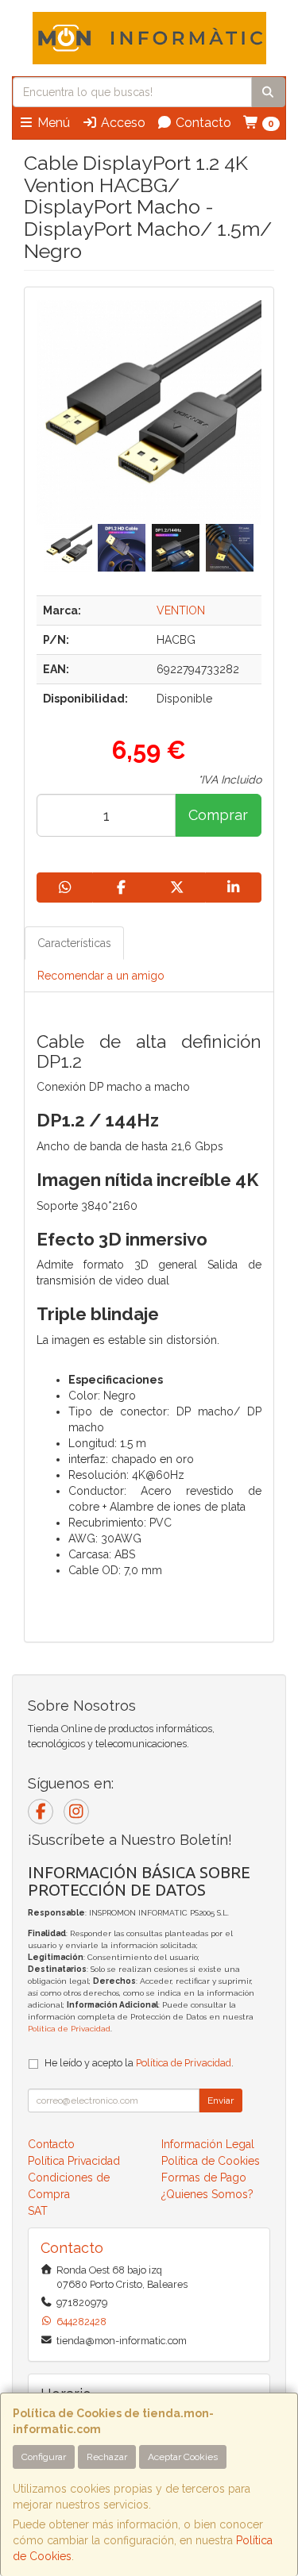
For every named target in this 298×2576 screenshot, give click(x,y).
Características (74, 943)
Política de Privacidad (69, 2029)
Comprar (218, 815)
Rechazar (107, 2457)
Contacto (202, 123)
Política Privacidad (74, 2161)
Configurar (44, 2457)
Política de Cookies (211, 2161)
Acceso (122, 123)
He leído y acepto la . (139, 2063)
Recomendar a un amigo (101, 976)
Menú (52, 123)
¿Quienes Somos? (207, 2194)
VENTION (181, 610)
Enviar (221, 2100)
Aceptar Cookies (183, 2457)
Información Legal (208, 2144)
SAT (38, 2211)
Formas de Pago (204, 2177)
